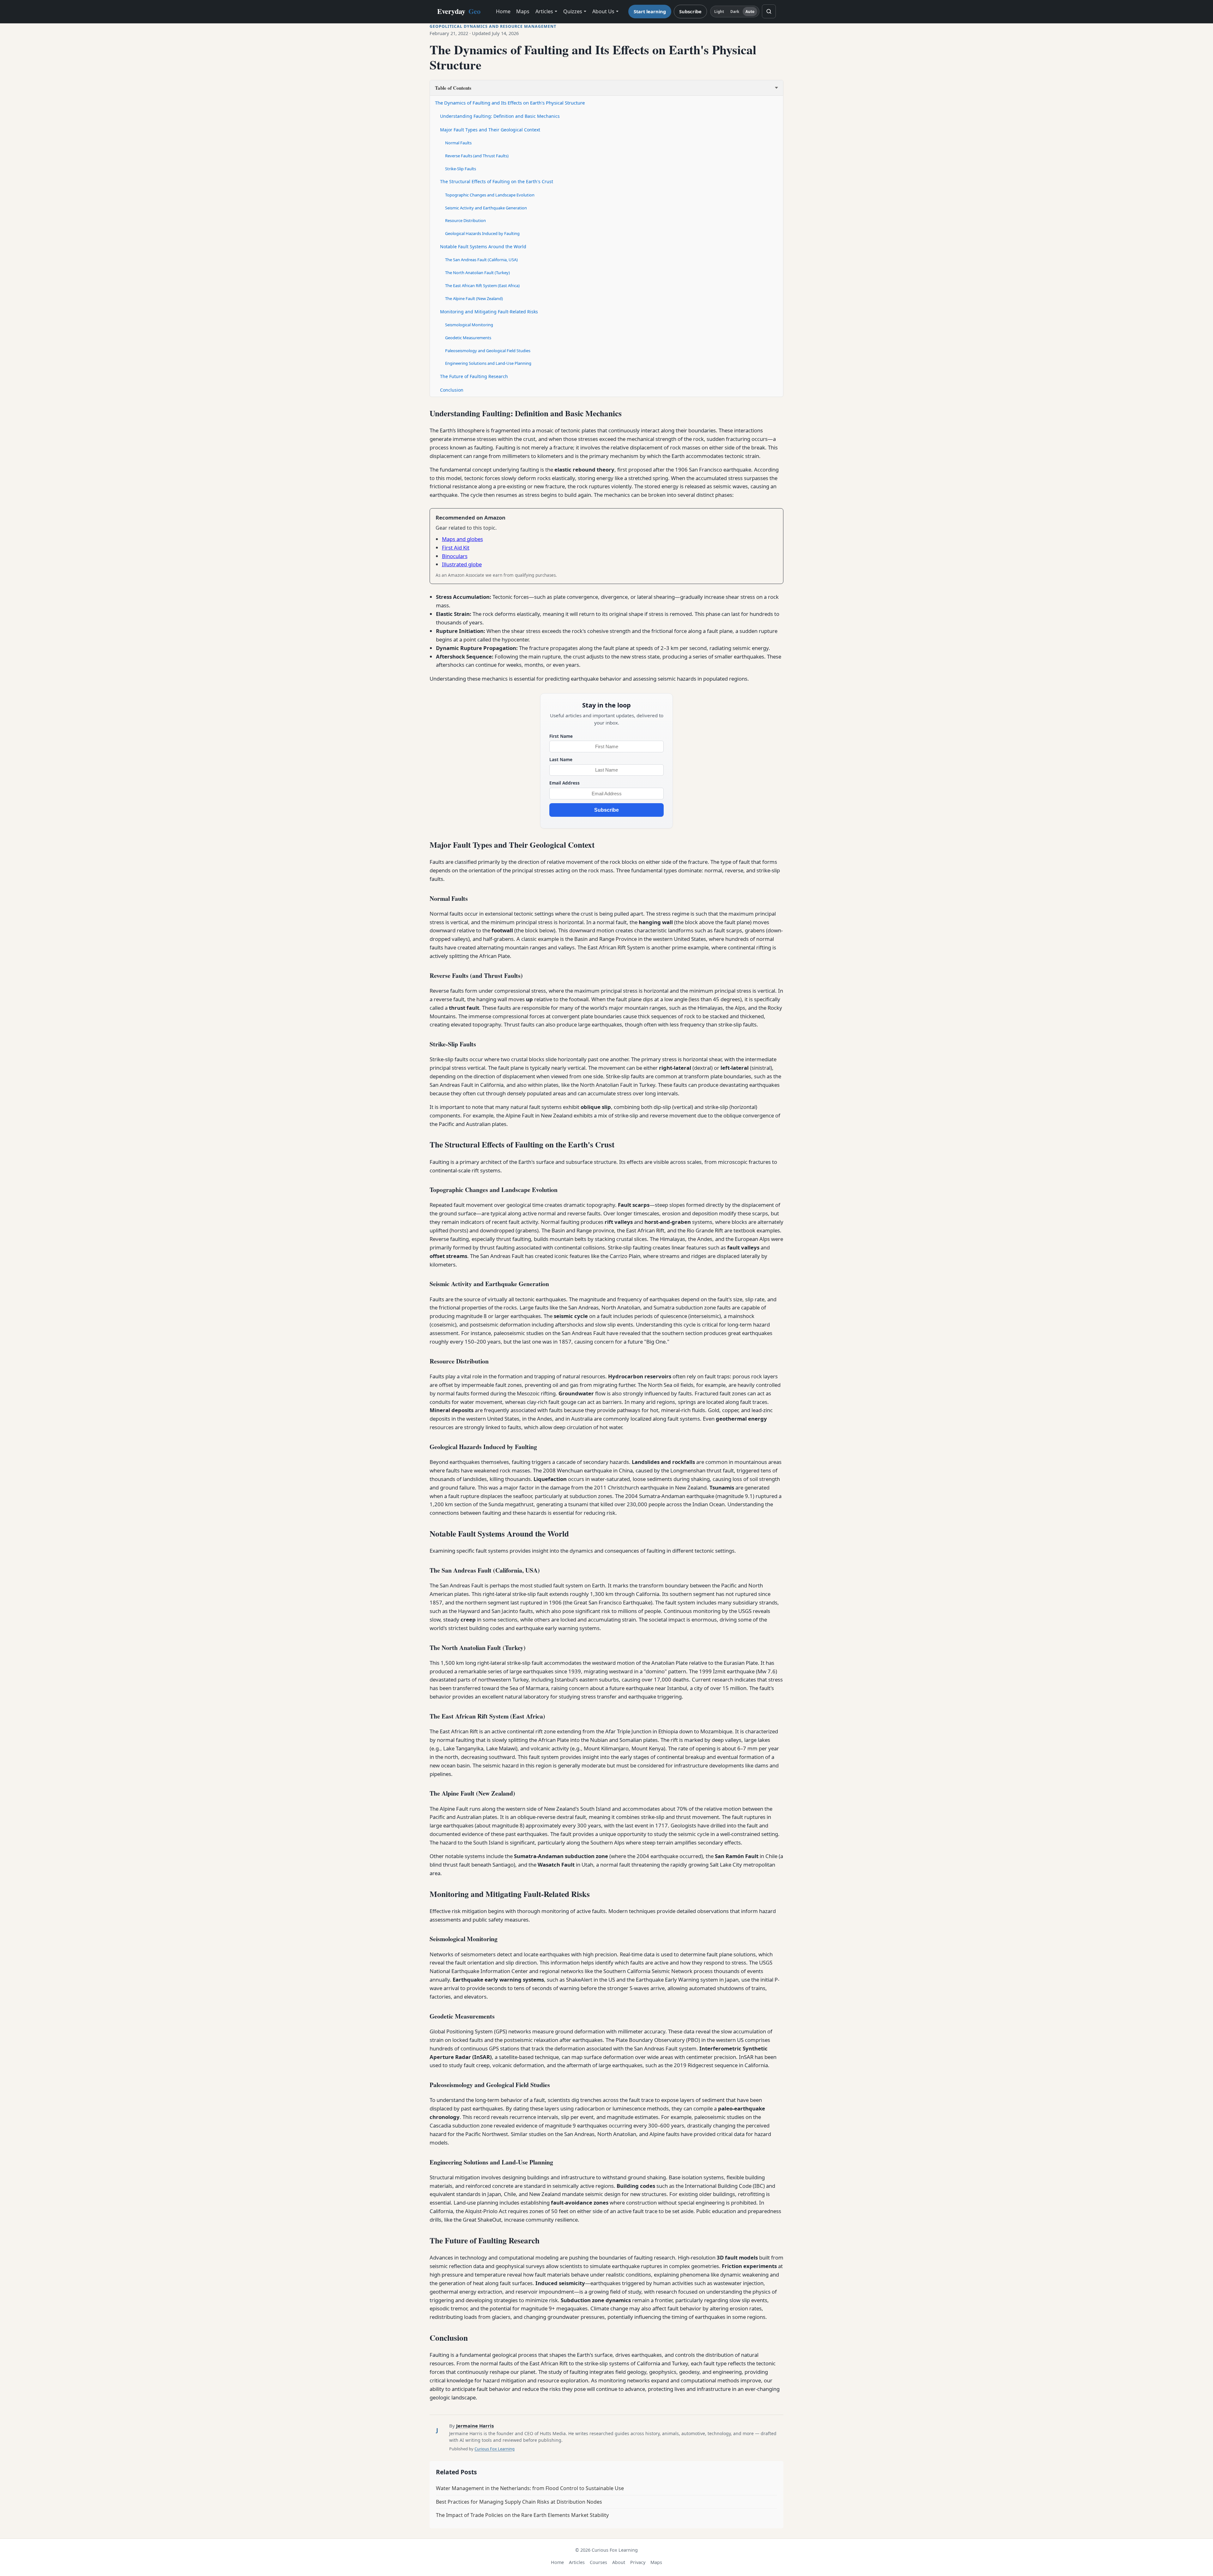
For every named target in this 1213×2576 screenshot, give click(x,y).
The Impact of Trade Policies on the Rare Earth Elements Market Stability (522, 2515)
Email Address (564, 783)
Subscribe (690, 11)
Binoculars (455, 556)
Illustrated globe (462, 564)
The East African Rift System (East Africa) (482, 286)
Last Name (561, 759)
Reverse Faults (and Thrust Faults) (477, 156)
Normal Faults (458, 143)
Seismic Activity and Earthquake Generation (486, 208)
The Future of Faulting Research (474, 376)
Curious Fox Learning (495, 2449)
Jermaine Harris (475, 2426)
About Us (603, 11)
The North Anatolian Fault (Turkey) (477, 273)
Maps (523, 11)
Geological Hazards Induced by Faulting (482, 233)
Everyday (459, 11)
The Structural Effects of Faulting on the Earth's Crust (497, 181)
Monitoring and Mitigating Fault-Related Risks (489, 312)
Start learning (650, 11)
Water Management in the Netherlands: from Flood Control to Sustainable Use (530, 2488)
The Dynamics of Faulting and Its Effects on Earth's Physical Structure (510, 103)
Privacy (638, 2562)
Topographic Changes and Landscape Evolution (490, 195)
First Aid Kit (456, 548)
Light (719, 12)
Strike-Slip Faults (461, 169)
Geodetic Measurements (468, 338)
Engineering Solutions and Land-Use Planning (488, 363)
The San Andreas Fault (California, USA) (481, 260)
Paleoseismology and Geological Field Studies (488, 351)
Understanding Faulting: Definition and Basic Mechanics (500, 116)
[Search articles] (769, 11)
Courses (598, 2562)
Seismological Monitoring (469, 325)
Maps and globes (462, 539)
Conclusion (452, 390)
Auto (750, 12)
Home (503, 11)
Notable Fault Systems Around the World (483, 247)
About (619, 2562)
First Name (561, 736)
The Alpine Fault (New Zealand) (474, 298)
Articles (544, 11)
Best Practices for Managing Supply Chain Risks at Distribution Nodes (519, 2502)
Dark (735, 12)
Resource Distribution (465, 220)
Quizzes (573, 11)
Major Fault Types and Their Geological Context (490, 130)
